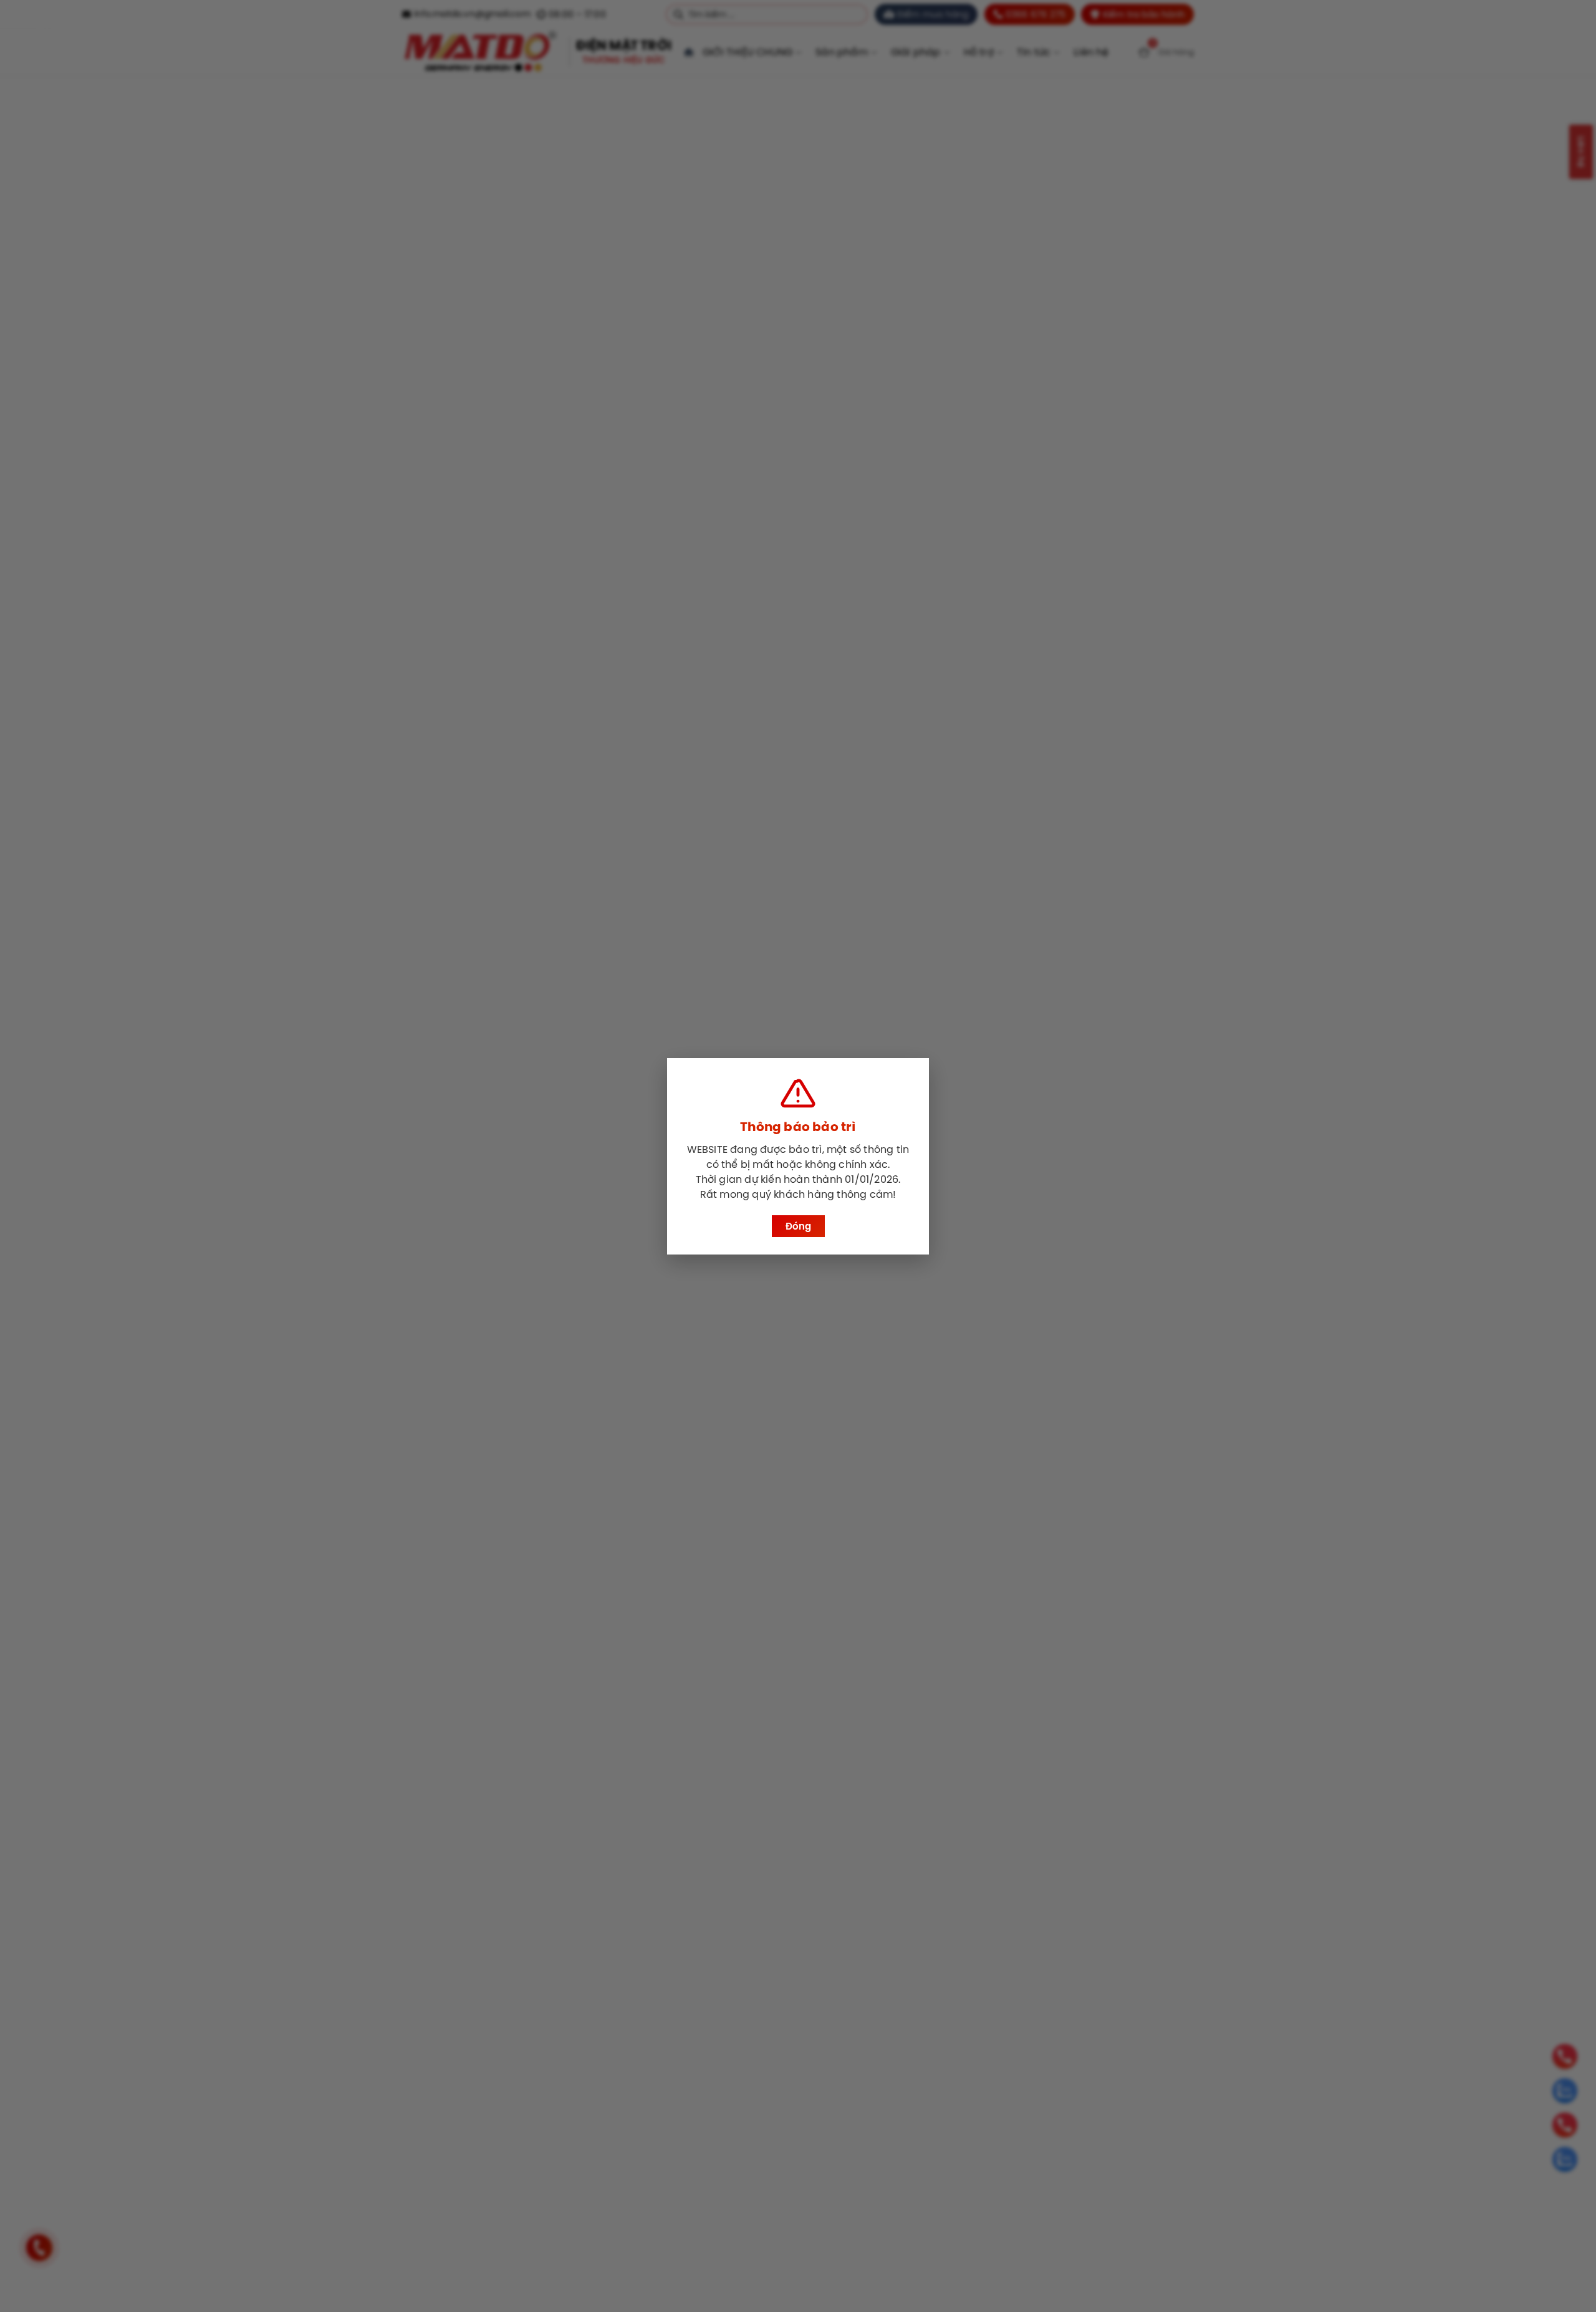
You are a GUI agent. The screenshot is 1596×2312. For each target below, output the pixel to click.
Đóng (798, 1226)
